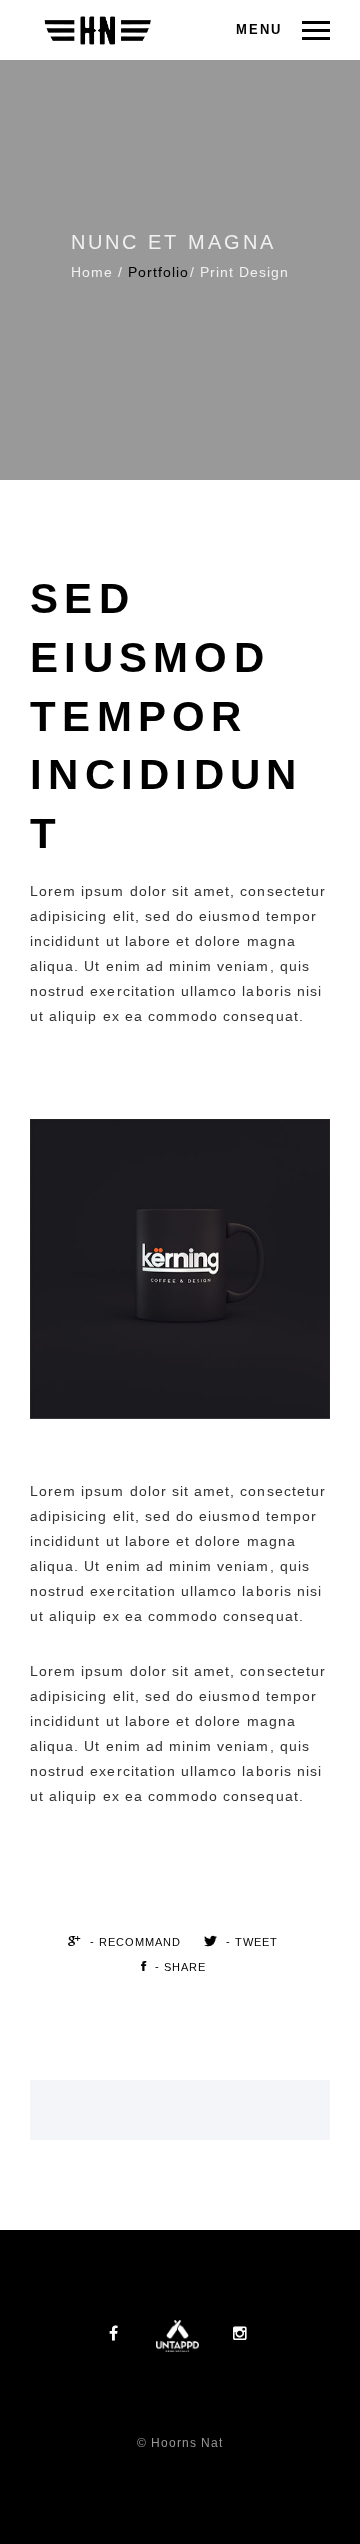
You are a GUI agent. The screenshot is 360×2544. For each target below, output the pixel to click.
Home (92, 272)
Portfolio (158, 272)
